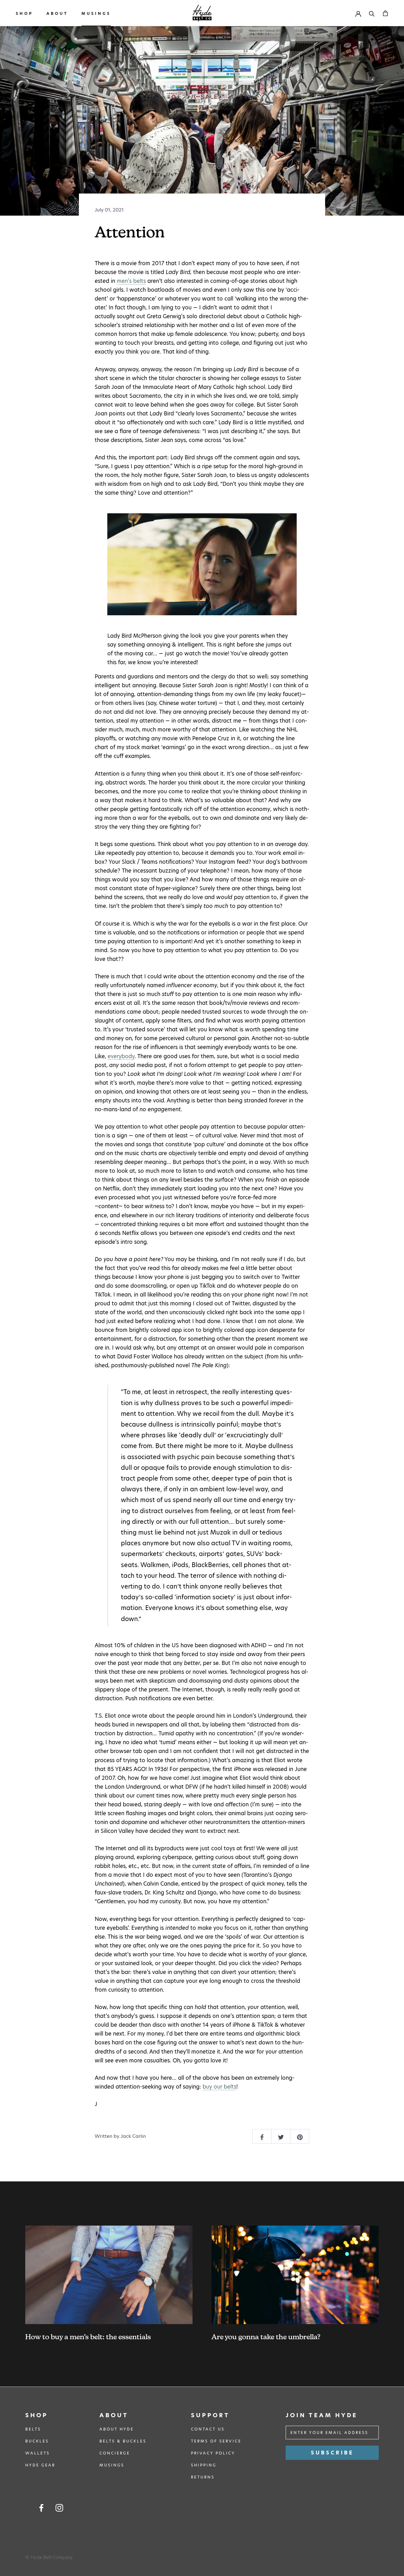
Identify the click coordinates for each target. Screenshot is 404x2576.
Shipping (204, 2465)
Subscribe (332, 2453)
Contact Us (208, 2429)
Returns (203, 2477)
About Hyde (117, 2429)
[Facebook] (41, 2508)
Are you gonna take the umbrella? (266, 2337)
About (57, 13)
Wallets (38, 2453)
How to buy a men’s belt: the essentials (88, 2337)
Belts (33, 2429)
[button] (202, 564)
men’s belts (131, 281)
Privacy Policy (213, 2453)
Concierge (115, 2453)
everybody (121, 1056)
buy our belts (220, 2087)
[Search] (372, 13)
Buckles (37, 2441)
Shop (24, 13)
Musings (96, 13)
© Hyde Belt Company (49, 2557)
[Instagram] (59, 2508)
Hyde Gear (40, 2465)
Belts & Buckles (123, 2441)
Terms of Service (216, 2441)
